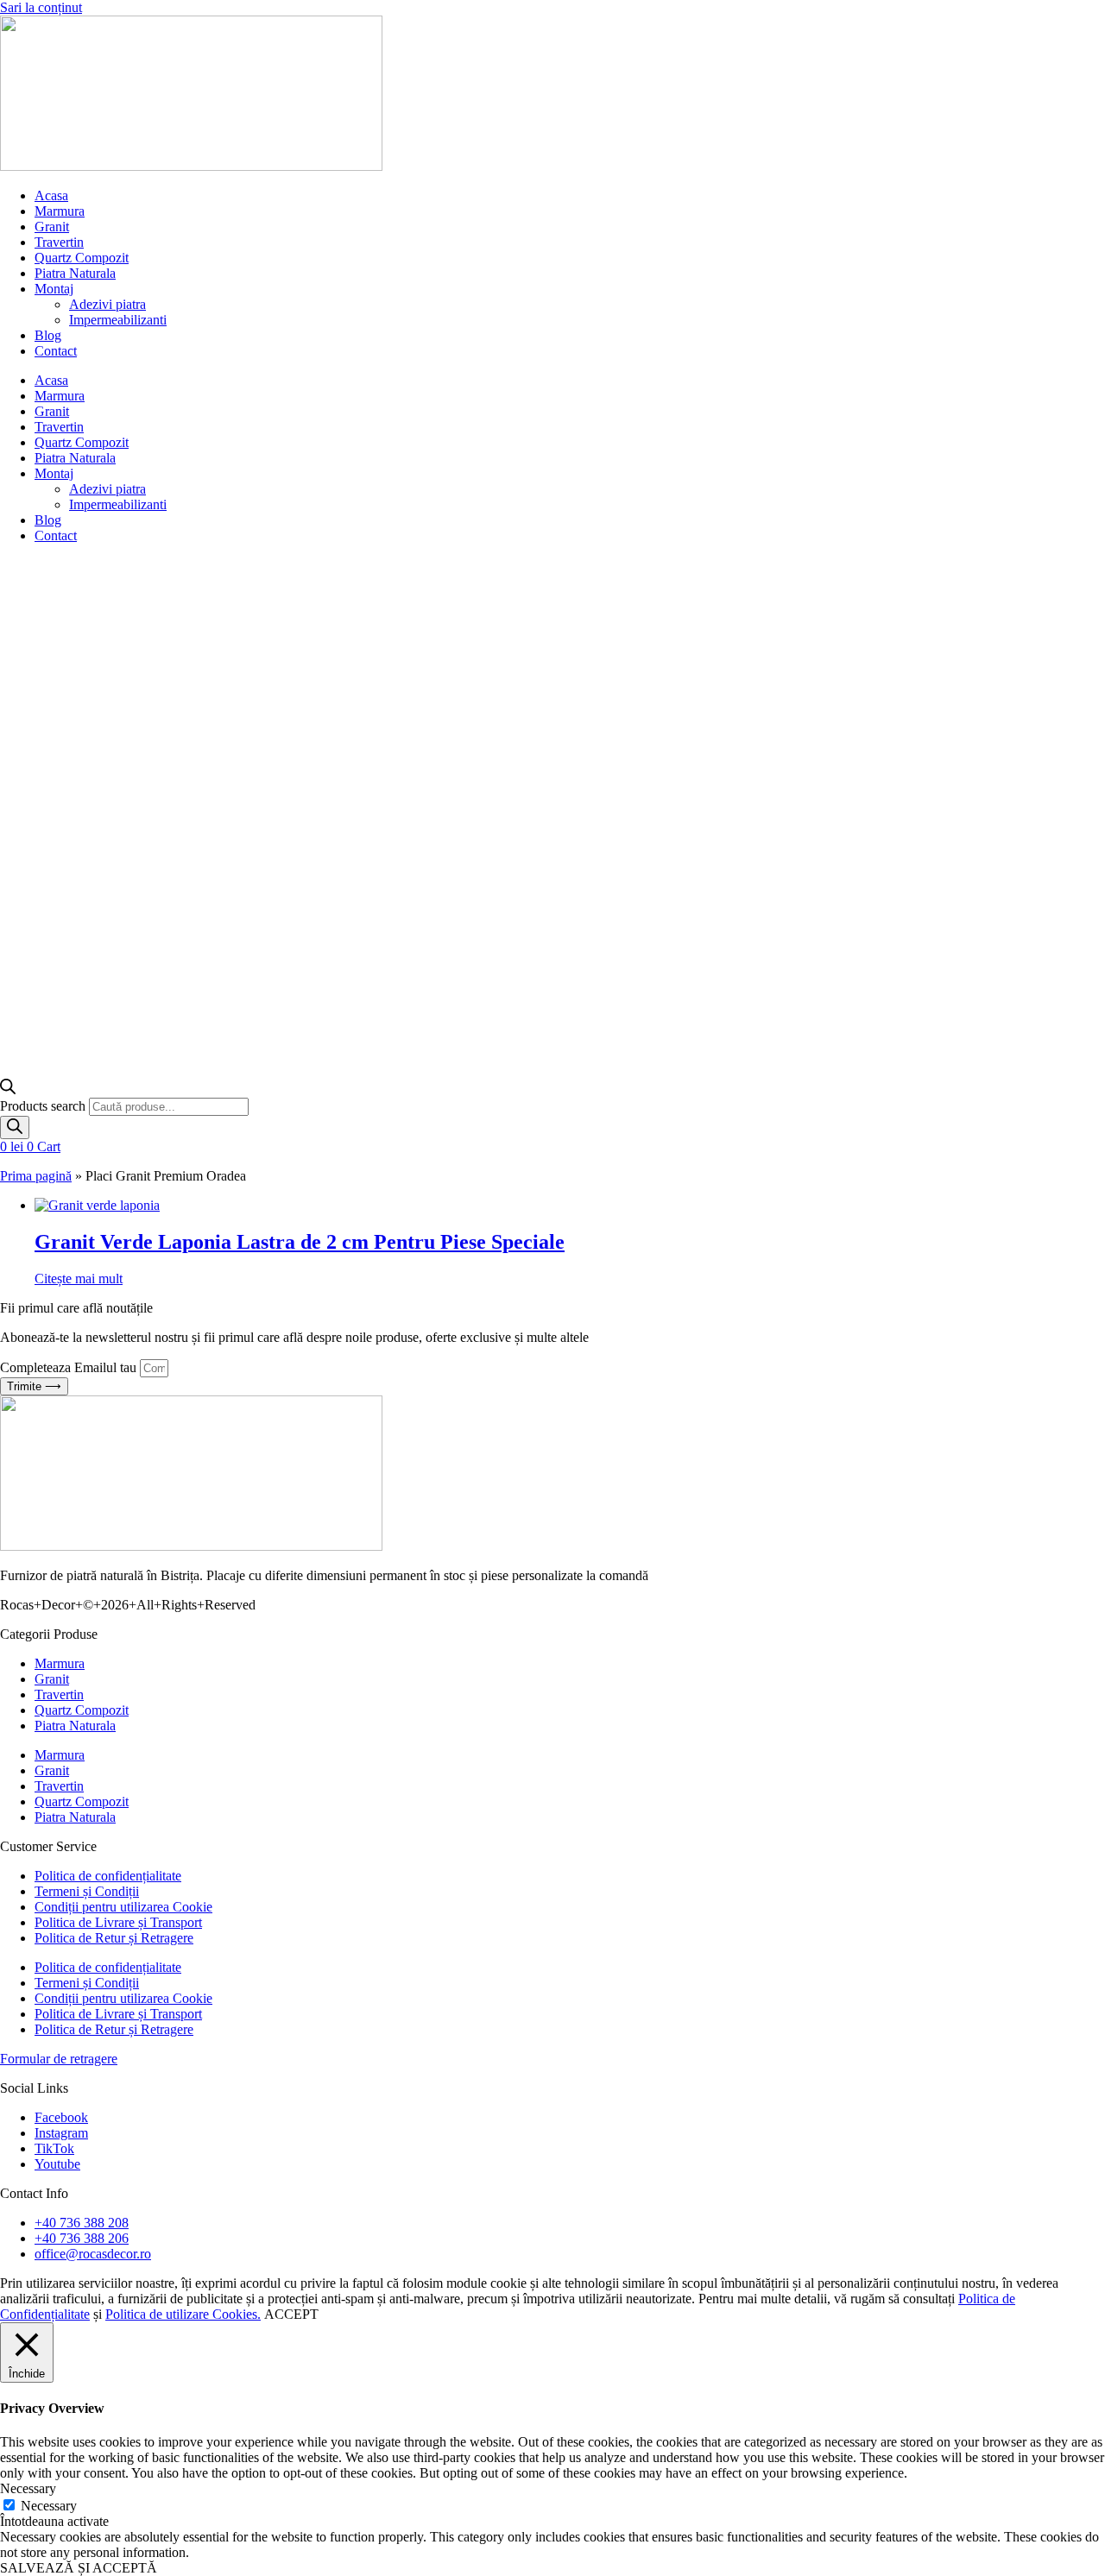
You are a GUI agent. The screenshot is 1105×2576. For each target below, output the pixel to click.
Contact (56, 351)
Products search (44, 1106)
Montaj (54, 289)
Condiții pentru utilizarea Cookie (123, 1907)
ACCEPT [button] (291, 2314)
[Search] (15, 1127)
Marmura (60, 211)
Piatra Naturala (75, 273)
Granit (52, 227)
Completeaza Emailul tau (70, 1367)
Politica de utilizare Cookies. (183, 2314)
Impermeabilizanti (118, 320)
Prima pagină (36, 1176)
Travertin (59, 242)
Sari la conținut (41, 7)
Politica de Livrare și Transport (118, 1922)
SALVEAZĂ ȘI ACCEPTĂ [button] (79, 2568)
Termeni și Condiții (87, 1891)
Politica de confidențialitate (108, 1876)
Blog (48, 335)
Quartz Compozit (82, 258)
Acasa (51, 195)
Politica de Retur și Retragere (114, 1938)
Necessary (49, 2506)
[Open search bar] (8, 1090)
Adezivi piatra (107, 304)
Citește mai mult (79, 1279)
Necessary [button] (28, 2488)
